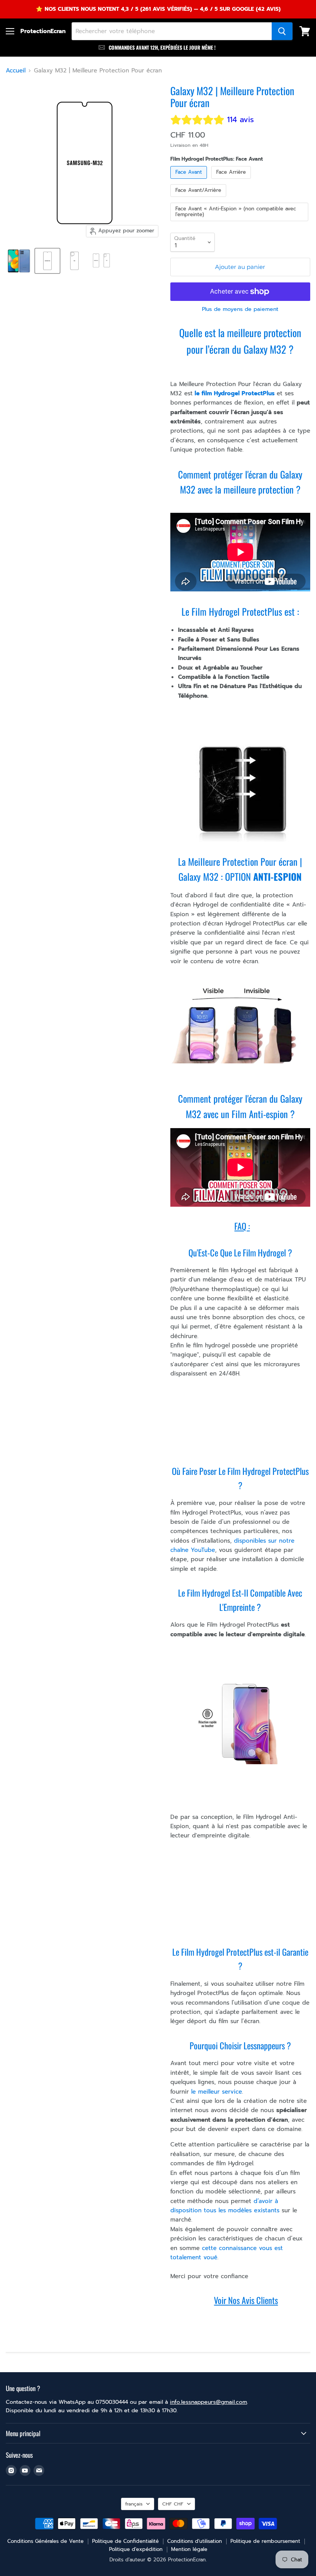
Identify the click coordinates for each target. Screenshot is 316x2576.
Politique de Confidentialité (125, 2541)
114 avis (240, 120)
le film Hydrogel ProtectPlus (234, 393)
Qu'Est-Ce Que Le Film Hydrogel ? (240, 1253)
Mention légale (189, 2549)
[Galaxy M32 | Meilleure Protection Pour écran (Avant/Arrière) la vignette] (101, 261)
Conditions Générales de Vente (45, 2541)
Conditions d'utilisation (195, 2541)
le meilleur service (215, 2092)
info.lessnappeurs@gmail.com (208, 2402)
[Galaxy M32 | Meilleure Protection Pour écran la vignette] (19, 261)
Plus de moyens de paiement (240, 309)
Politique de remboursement (265, 2541)
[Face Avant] (190, 181)
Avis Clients (260, 2300)
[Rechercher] (282, 31)
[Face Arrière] (232, 181)
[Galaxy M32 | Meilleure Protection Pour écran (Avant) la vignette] (47, 261)
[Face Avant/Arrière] (199, 199)
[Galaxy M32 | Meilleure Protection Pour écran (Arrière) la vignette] (74, 261)
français (134, 2504)
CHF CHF (173, 2504)
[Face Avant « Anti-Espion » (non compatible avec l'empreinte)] (240, 223)
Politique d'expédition (136, 2549)
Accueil (16, 71)
